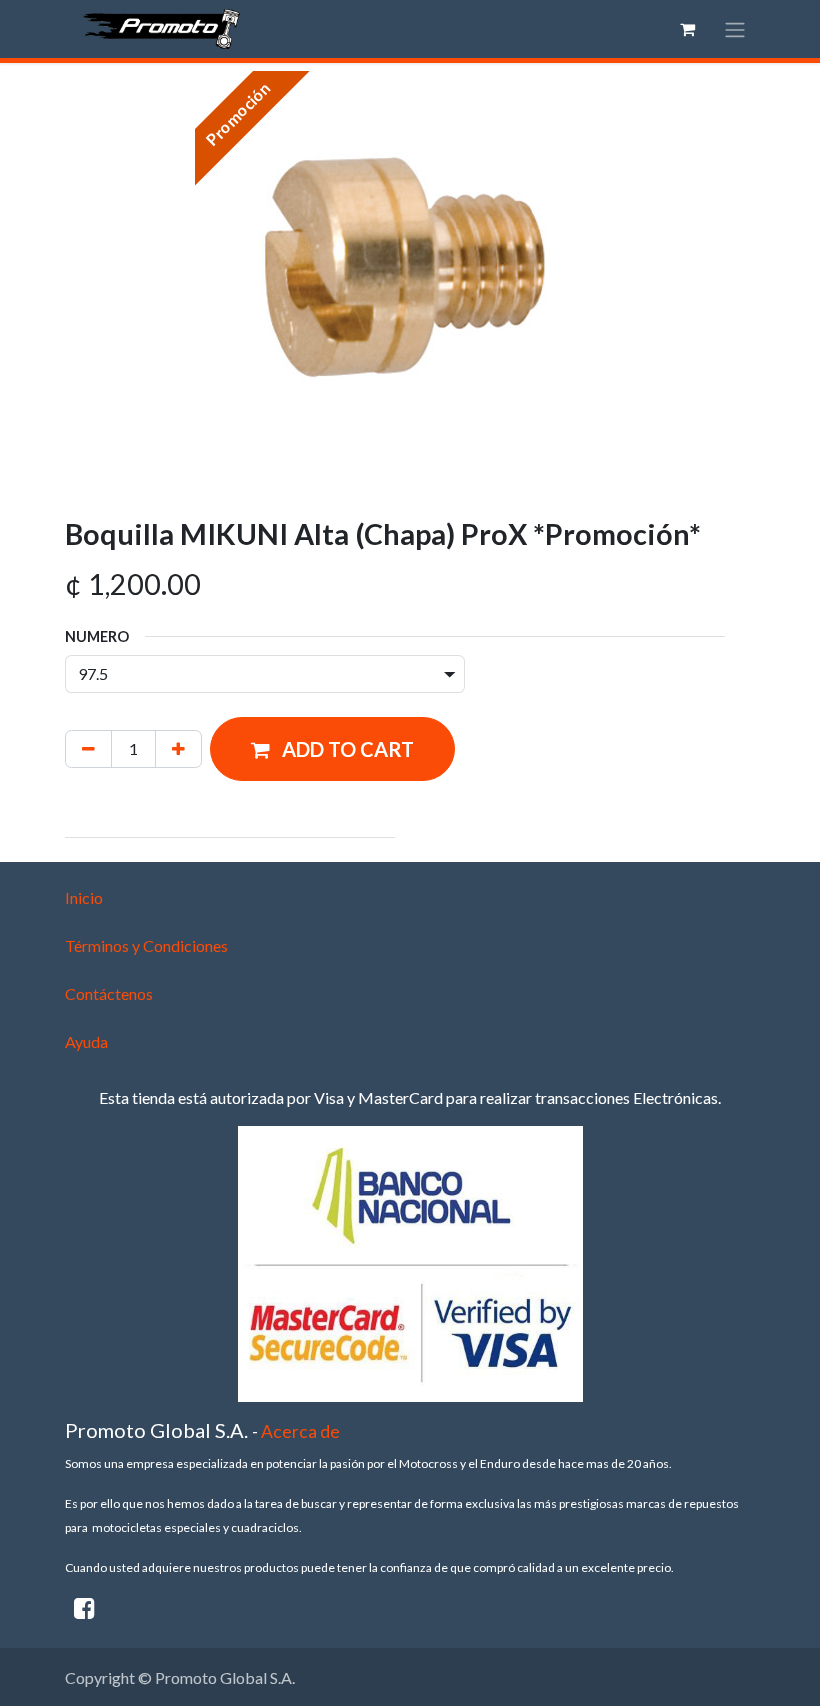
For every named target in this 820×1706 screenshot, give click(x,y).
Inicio (84, 897)
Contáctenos (109, 993)
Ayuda (86, 1041)
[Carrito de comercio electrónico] (687, 29)
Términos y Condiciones (146, 945)
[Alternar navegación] (735, 29)
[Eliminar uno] (88, 749)
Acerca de (300, 1431)
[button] (332, 749)
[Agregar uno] (178, 749)
